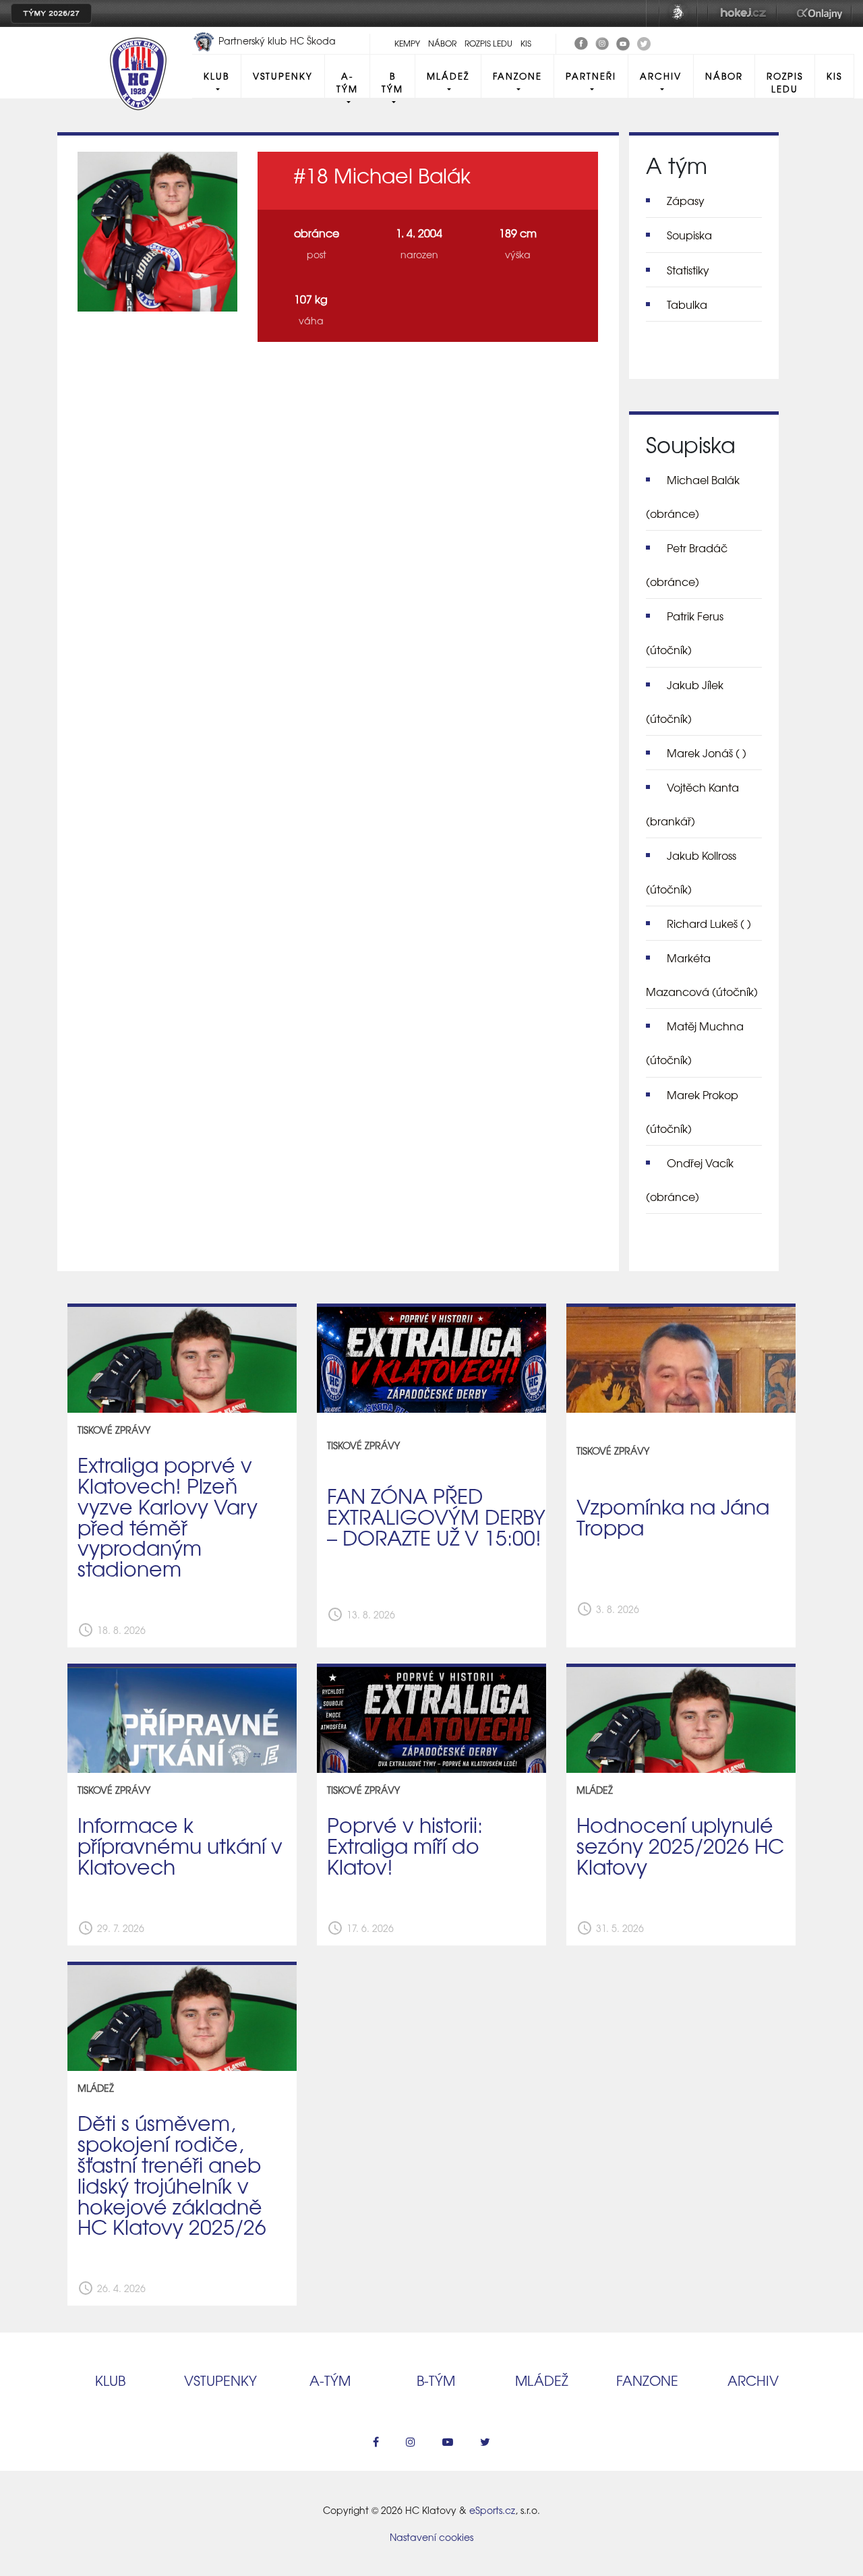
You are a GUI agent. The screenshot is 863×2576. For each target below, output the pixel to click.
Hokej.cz (742, 13)
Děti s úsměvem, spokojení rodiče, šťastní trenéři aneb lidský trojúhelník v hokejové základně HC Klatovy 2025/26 (172, 2174)
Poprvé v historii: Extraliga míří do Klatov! (405, 1845)
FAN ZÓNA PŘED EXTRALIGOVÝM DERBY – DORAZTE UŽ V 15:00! (436, 1516)
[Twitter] (644, 42)
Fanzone (517, 76)
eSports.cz (492, 2510)
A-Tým (347, 82)
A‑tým (330, 2380)
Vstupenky (283, 76)
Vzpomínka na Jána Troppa (673, 1516)
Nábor (442, 43)
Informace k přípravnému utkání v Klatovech (180, 1845)
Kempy (407, 43)
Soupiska (689, 235)
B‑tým (436, 2380)
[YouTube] (623, 42)
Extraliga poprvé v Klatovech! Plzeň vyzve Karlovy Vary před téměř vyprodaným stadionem (168, 1516)
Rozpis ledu (488, 43)
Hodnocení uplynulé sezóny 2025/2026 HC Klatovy (680, 1845)
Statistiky (688, 270)
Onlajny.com (820, 13)
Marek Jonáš (707, 753)
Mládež (448, 76)
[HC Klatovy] (581, 42)
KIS (526, 43)
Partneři (591, 76)
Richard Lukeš (709, 923)
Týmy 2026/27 (51, 13)
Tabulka (687, 304)
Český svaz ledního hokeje (678, 13)
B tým (392, 82)
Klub (216, 76)
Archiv (661, 76)
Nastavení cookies (431, 2537)
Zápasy (686, 200)
